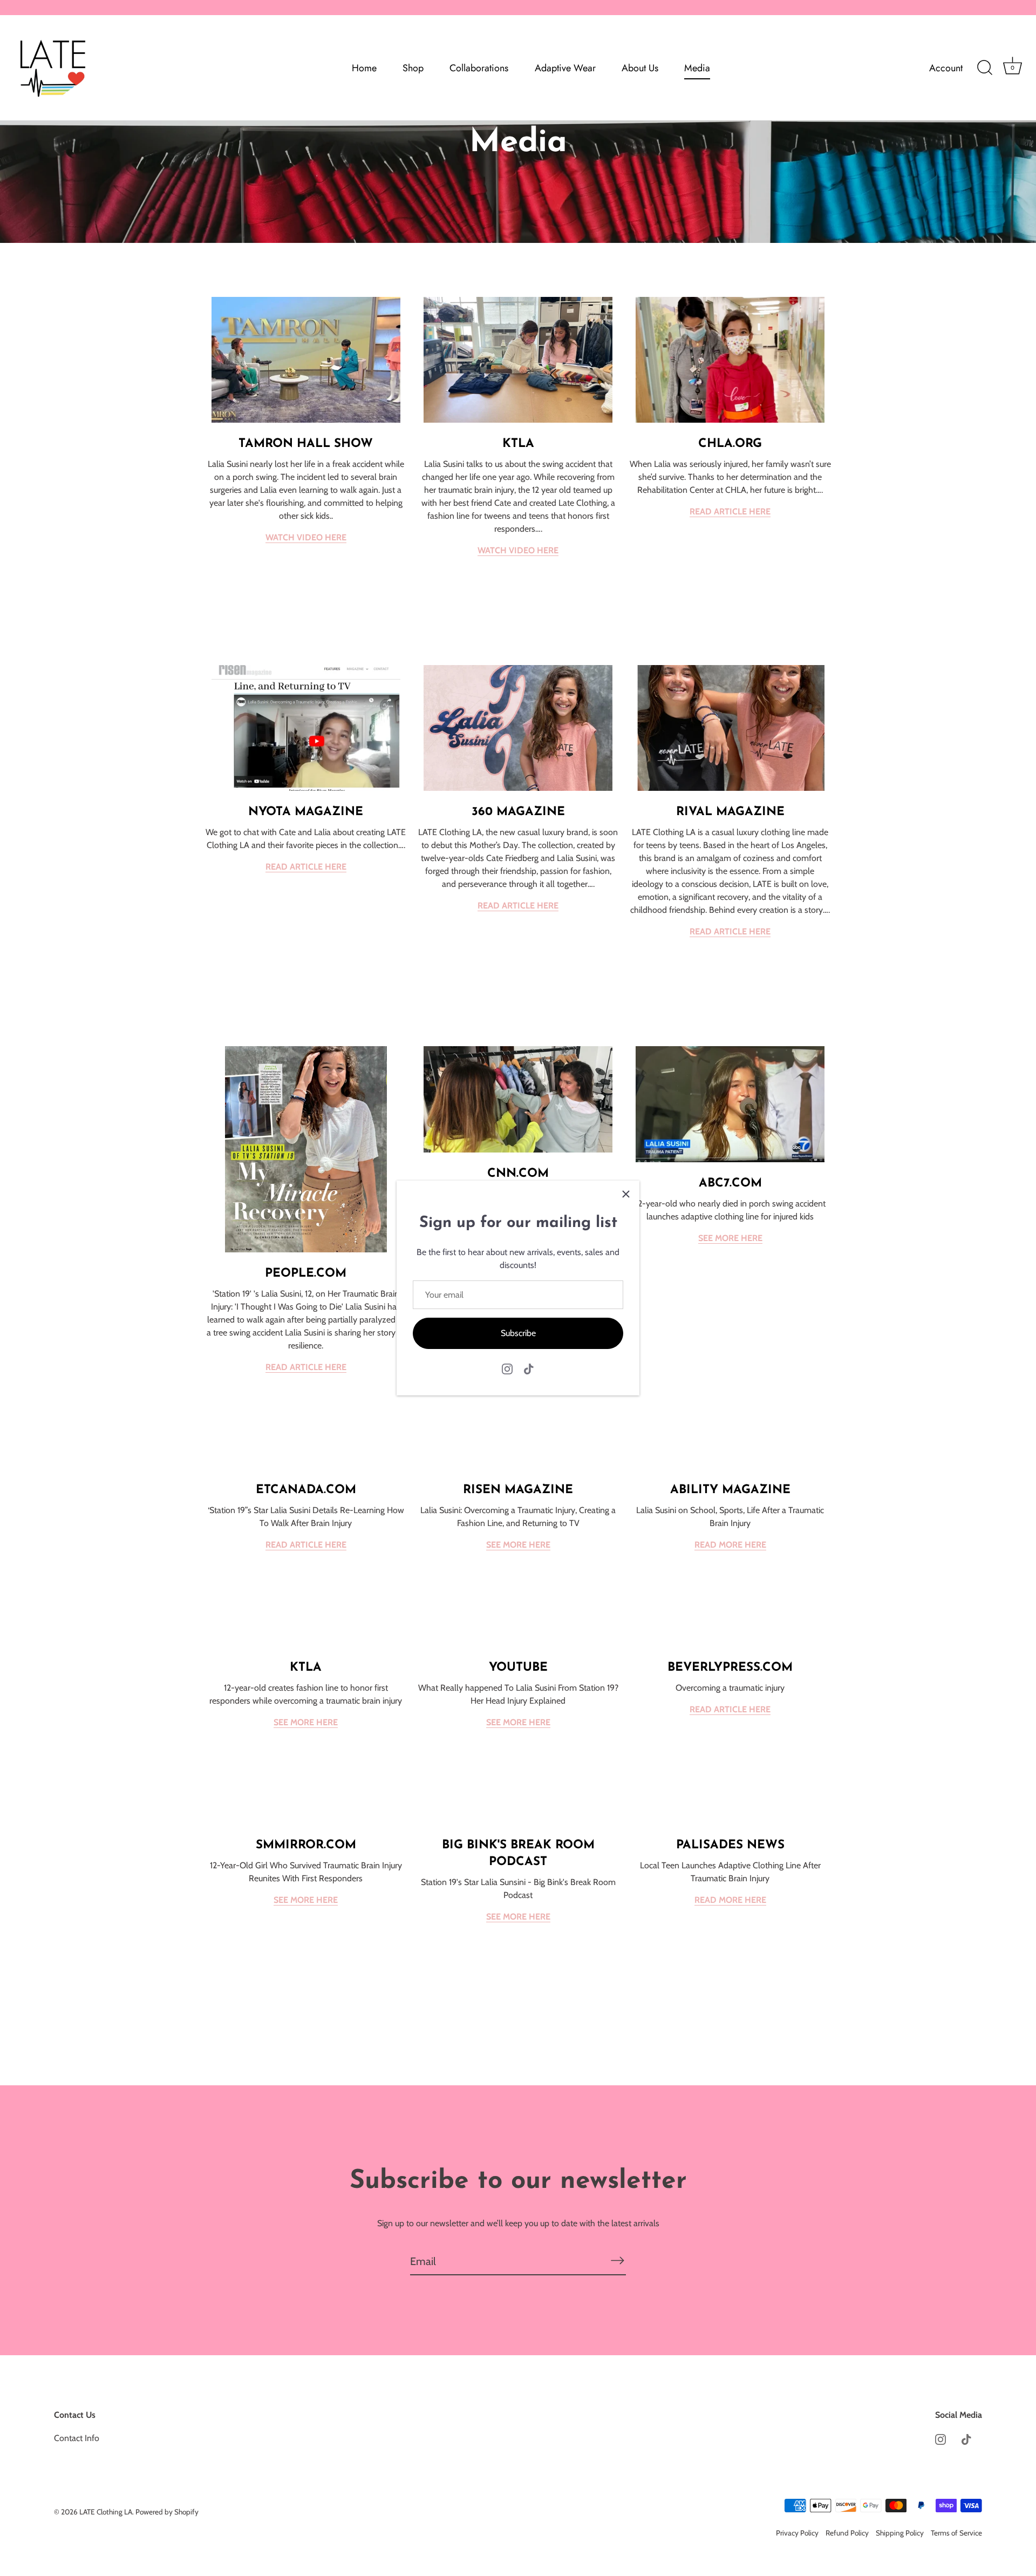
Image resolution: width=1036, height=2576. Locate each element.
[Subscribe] (617, 2261)
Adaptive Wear (565, 68)
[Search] (985, 68)
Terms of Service (956, 2533)
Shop (413, 68)
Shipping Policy (900, 2533)
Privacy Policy (797, 2533)
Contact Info (77, 2438)
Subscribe (518, 1333)
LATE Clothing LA (106, 2512)
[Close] (626, 1194)
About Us (640, 68)
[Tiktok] (529, 1368)
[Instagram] (507, 1368)
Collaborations (479, 68)
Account (946, 68)
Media (697, 68)
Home (364, 68)
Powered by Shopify (167, 2512)
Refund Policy (847, 2533)
